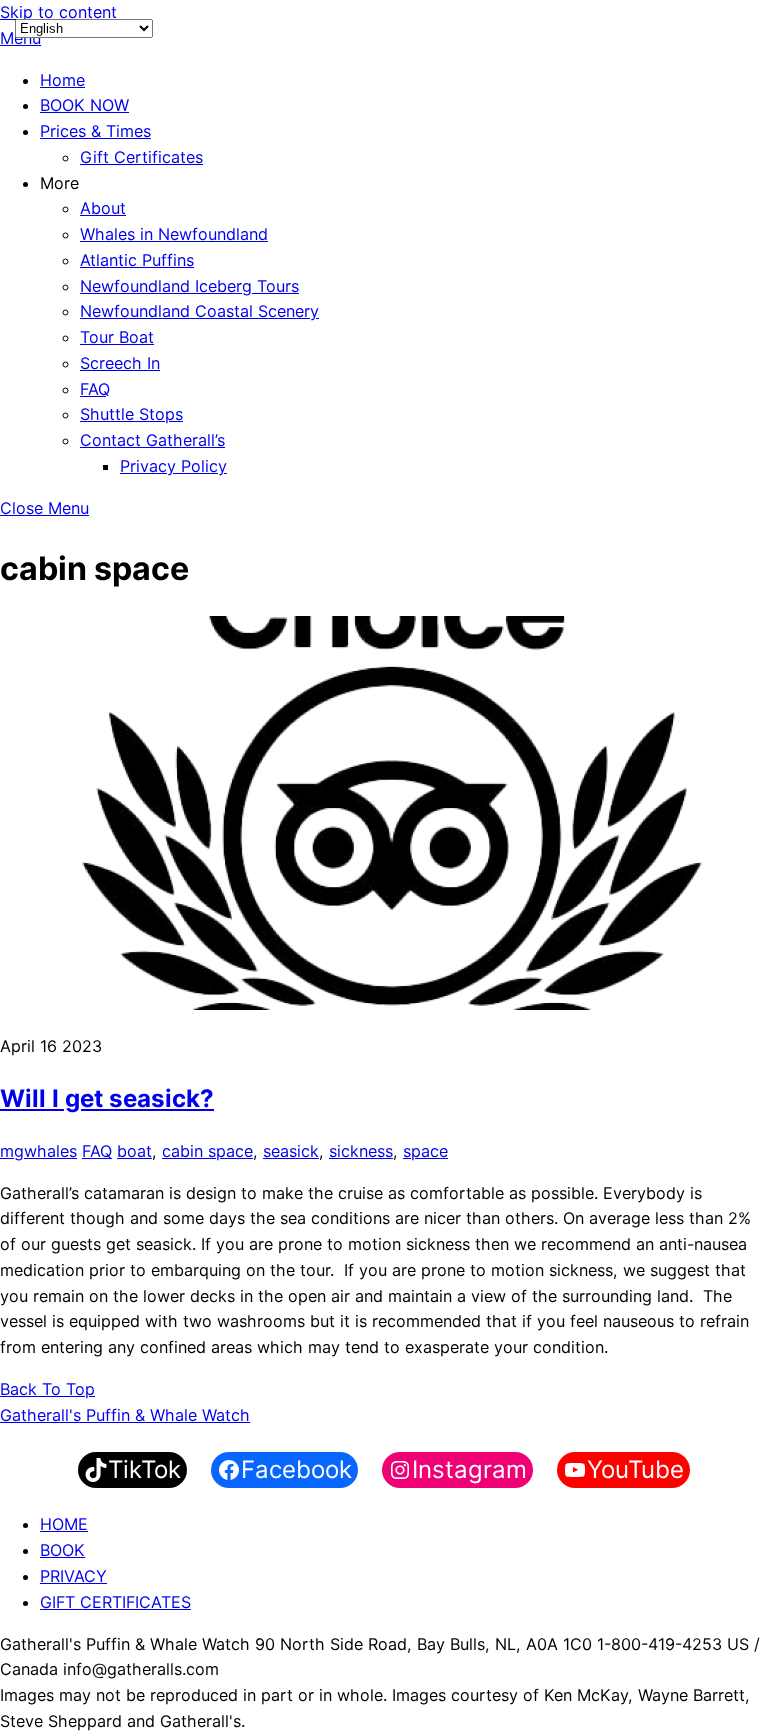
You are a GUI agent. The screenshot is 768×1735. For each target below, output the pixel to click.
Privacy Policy (173, 466)
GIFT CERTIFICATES (115, 1602)
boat (134, 1151)
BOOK (62, 1550)
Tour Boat (117, 337)
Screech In (120, 363)
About (103, 208)
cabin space (207, 1151)
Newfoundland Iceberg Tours (189, 286)
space (425, 1151)
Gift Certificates (141, 157)
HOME (64, 1524)
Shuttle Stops (131, 414)
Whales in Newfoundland (174, 234)
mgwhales (38, 1151)
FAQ (95, 389)
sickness (361, 1151)
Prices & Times (95, 131)
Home (62, 80)
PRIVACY (73, 1576)
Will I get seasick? (107, 1098)
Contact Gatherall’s (152, 440)
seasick (291, 1151)
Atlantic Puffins (137, 260)
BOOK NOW (84, 105)
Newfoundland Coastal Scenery (199, 311)
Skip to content (58, 12)
